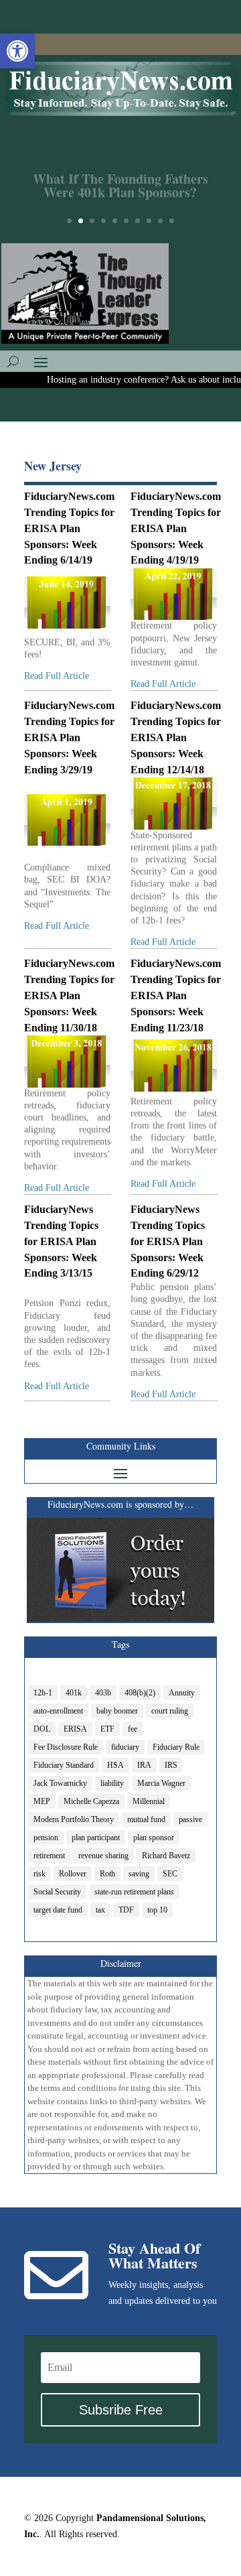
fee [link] (133, 1729)
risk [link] (39, 1874)
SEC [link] (170, 1874)
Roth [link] (107, 1874)
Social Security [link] (57, 1892)
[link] (17, 51)
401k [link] (74, 1693)
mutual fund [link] (146, 1819)
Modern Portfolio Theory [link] (74, 1819)
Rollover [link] (73, 1874)
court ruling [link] (170, 1711)
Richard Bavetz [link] (166, 1856)
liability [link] (112, 1783)
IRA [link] (144, 1765)
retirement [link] (49, 1856)
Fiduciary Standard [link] (64, 1765)
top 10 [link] (157, 1910)
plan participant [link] (96, 1838)
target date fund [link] (58, 1910)
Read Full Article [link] (57, 676)
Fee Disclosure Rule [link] (66, 1747)
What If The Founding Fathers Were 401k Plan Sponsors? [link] (120, 179)
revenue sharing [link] (103, 1856)
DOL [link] (42, 1729)
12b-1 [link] (43, 1693)
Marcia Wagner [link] (161, 1783)
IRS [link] (171, 1765)
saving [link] (139, 1874)
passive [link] (190, 1819)
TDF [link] (126, 1910)
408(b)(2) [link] (140, 1693)
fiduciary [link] (125, 1747)
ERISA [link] (75, 1729)
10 (172, 221)
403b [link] (103, 1693)
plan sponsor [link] (154, 1838)
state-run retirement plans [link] (134, 1892)
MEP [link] (42, 1801)
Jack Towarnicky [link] (60, 1783)
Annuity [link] (182, 1693)
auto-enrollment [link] (58, 1711)
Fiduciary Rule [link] (176, 1747)
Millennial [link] (149, 1801)
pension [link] (46, 1838)
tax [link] (100, 1910)
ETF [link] (107, 1729)
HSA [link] (115, 1765)
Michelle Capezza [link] (91, 1801)
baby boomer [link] (117, 1711)
